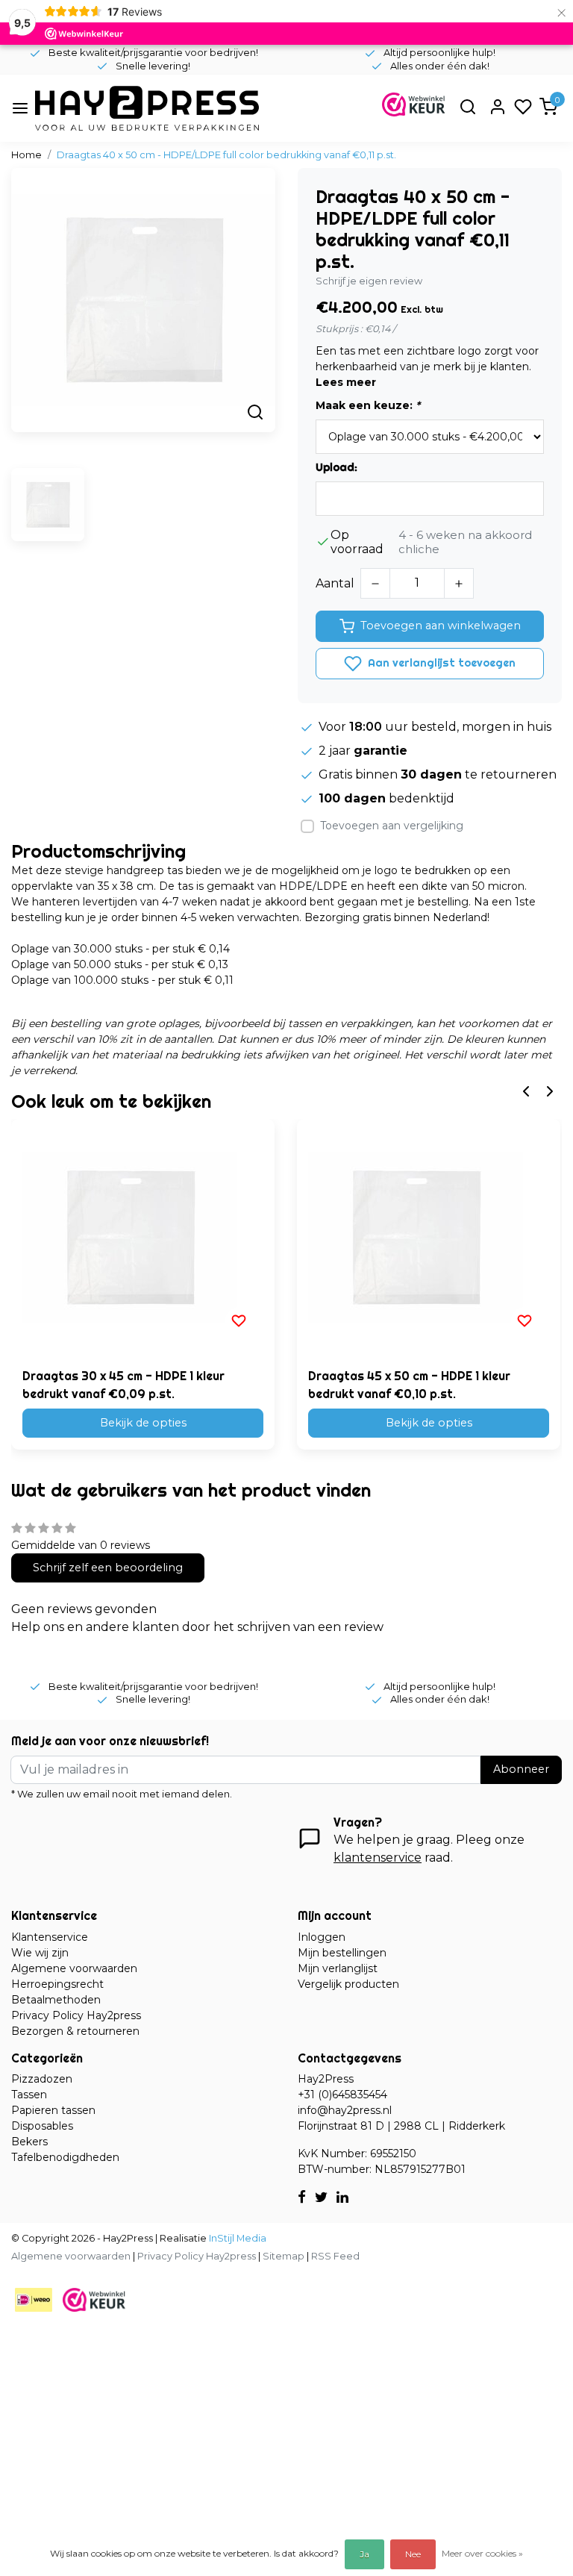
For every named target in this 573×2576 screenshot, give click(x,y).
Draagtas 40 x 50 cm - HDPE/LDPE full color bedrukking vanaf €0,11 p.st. (226, 155)
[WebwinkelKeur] (94, 2299)
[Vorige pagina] (526, 1090)
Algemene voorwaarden (74, 1968)
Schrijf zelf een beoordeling (108, 1568)
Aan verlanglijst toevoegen (440, 663)
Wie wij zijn (40, 1953)
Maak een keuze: (368, 405)
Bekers (29, 2142)
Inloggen (322, 1937)
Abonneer (521, 1769)
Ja (364, 2554)
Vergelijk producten (348, 1984)
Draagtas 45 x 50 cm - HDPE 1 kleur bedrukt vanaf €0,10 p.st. (409, 1385)
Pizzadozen (42, 2079)
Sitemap (284, 2256)
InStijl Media (237, 2238)
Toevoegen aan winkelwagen (441, 626)
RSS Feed (335, 2256)
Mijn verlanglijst (338, 1968)
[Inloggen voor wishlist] (239, 1320)
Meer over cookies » (482, 2553)
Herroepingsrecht (57, 1984)
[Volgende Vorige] (550, 1090)
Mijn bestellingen (342, 1953)
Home (26, 155)
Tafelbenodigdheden (65, 2157)
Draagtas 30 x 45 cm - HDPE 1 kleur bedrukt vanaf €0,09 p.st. (123, 1385)
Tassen (29, 2095)
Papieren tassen (53, 2110)
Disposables (42, 2126)
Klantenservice (50, 1937)
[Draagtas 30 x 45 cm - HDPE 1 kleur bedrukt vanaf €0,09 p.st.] (143, 1238)
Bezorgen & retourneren (75, 2031)
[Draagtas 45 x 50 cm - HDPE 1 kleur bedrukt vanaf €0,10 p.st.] (429, 1238)
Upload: (336, 467)
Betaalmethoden (56, 2000)
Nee (413, 2554)
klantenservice (378, 1858)
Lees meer (346, 382)
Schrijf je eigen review (369, 281)
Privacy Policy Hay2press (76, 2015)
